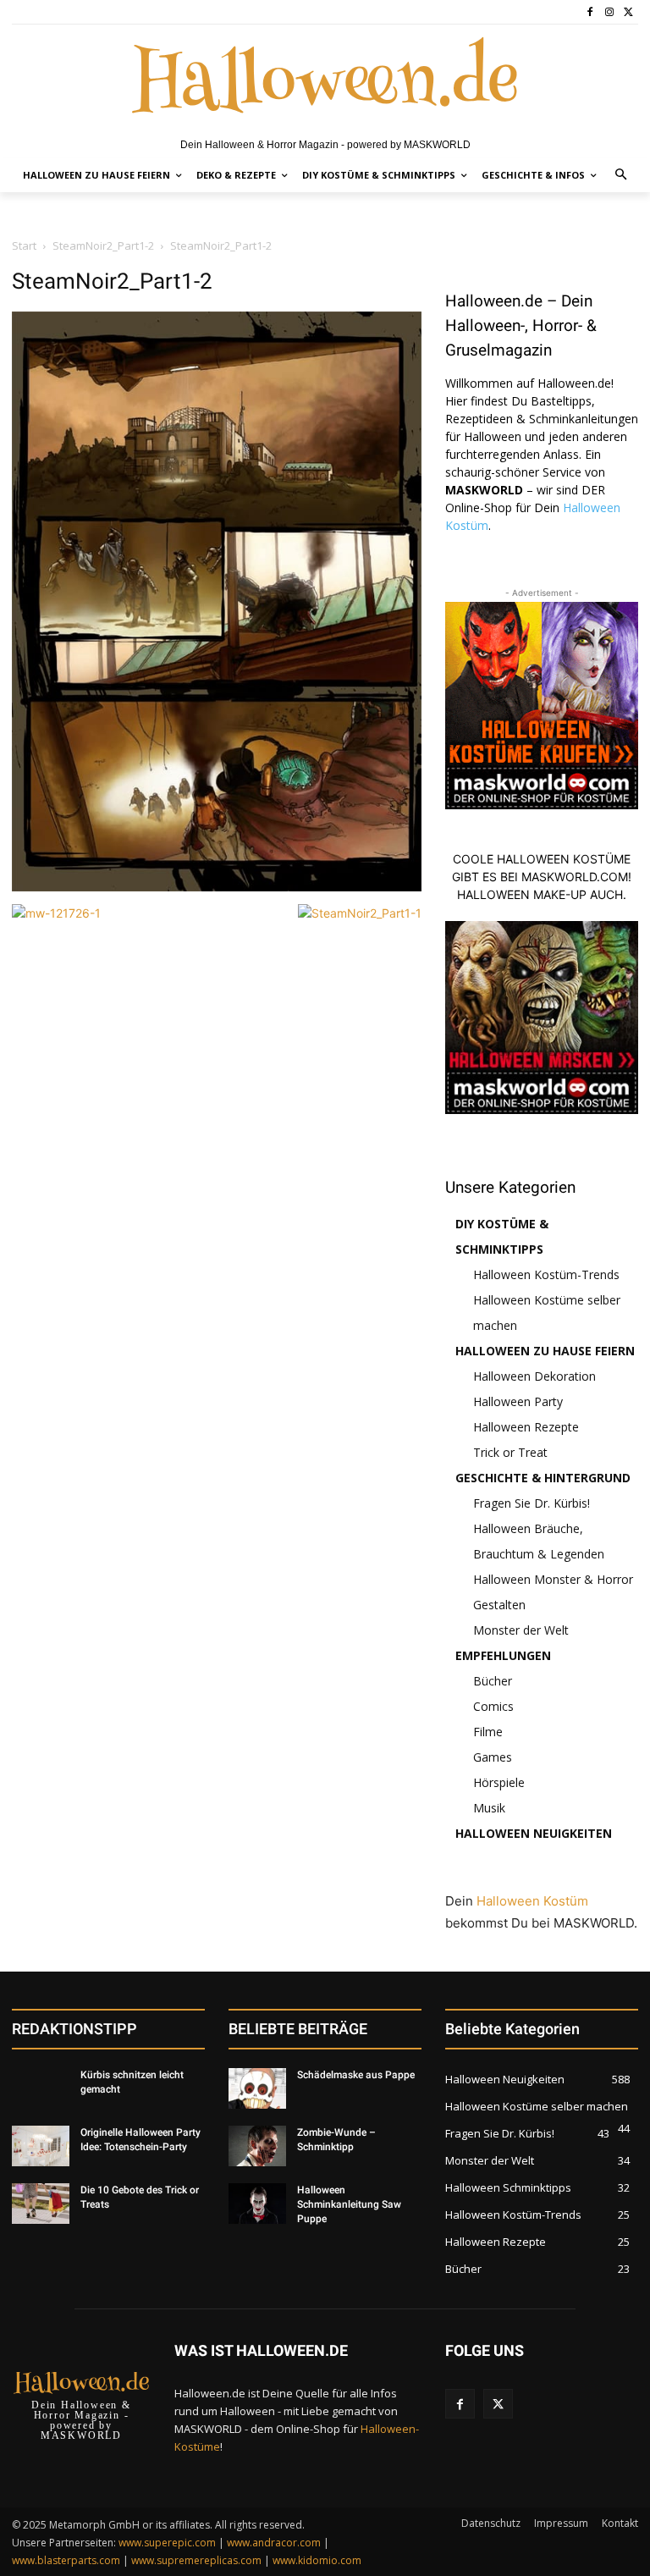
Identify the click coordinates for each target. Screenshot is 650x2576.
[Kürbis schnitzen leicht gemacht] (41, 2088)
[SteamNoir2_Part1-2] (217, 887)
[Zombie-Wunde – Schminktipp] (257, 2146)
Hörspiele (499, 1782)
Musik (489, 1808)
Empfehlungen (503, 1655)
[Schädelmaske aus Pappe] (257, 2088)
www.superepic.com (167, 2543)
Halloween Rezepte (526, 1427)
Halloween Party (518, 1401)
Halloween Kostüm (532, 1901)
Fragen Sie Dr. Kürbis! (532, 1503)
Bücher (493, 1681)
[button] (622, 176)
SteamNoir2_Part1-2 (103, 245)
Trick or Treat (510, 1452)
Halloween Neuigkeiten (534, 1833)
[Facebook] (590, 12)
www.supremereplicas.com (196, 2560)
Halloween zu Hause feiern (545, 1351)
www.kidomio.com (317, 2560)
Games (493, 1757)
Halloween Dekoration (534, 1376)
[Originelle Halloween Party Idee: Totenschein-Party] (41, 2146)
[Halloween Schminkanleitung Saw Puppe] (257, 2204)
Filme (488, 1732)
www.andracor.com (274, 2543)
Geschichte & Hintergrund (543, 1478)
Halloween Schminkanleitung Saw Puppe (349, 2204)
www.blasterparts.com (66, 2560)
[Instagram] (609, 12)
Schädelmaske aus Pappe (356, 2075)
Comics (493, 1706)
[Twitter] (628, 12)
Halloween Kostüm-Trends (546, 1274)
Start (24, 245)
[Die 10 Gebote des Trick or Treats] (41, 2204)
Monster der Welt (521, 1630)
